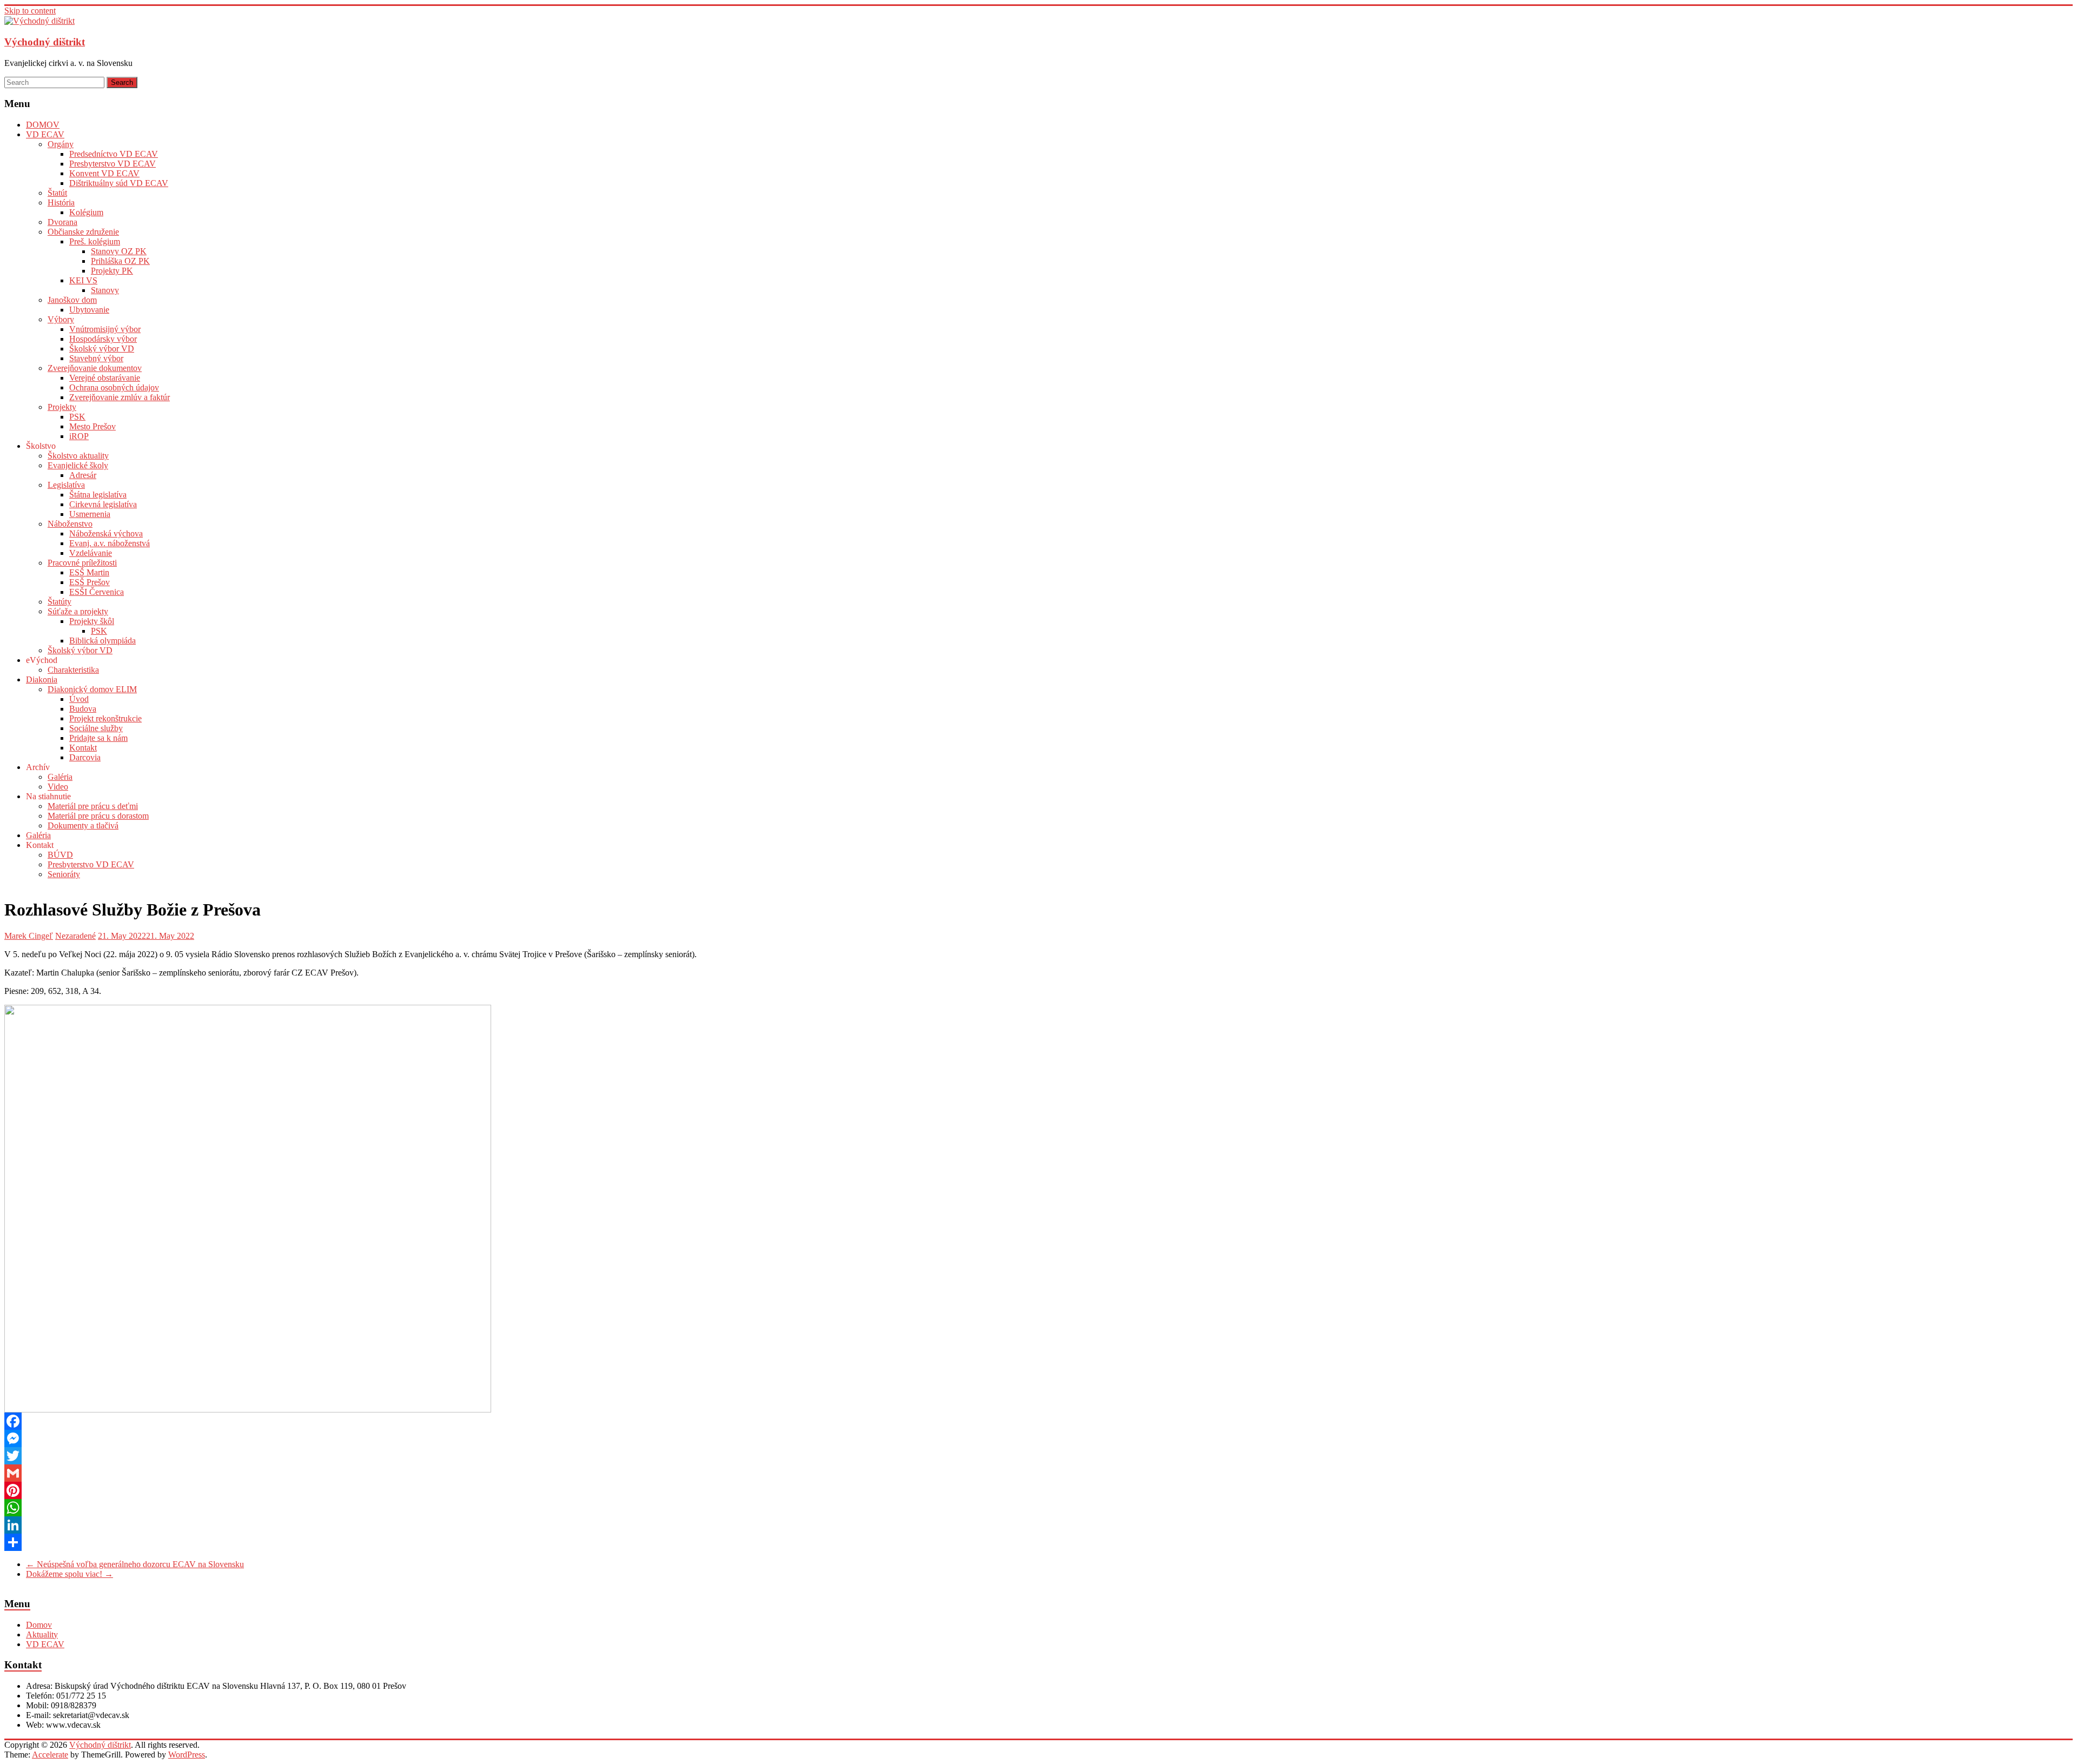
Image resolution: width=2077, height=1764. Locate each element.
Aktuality (42, 1634)
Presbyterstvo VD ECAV (113, 164)
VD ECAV (45, 134)
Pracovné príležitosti (82, 563)
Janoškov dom (72, 300)
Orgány (61, 144)
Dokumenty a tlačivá (83, 825)
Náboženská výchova (106, 533)
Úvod (79, 699)
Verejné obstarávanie (105, 378)
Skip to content (30, 11)
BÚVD (60, 855)
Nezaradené (75, 936)
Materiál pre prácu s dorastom (98, 816)
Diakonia (42, 679)
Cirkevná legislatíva (103, 504)
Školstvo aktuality (78, 456)
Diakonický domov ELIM (92, 689)
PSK (77, 417)
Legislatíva (66, 485)
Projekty (62, 407)
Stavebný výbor (96, 358)
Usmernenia (90, 514)
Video (58, 787)
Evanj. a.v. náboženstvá (110, 543)
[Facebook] (1038, 1421)
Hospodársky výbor (103, 339)
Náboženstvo (70, 524)
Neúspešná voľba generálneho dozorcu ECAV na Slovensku (135, 1564)
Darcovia (85, 757)
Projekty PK (112, 271)
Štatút (57, 193)
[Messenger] (1038, 1438)
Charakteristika (73, 670)
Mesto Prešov (92, 426)
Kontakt (83, 748)
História (61, 203)
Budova (83, 709)
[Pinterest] (1038, 1490)
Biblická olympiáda (102, 641)
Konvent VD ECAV (104, 173)
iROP (79, 436)
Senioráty (64, 874)
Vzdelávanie (91, 553)
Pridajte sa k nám (98, 738)
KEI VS (83, 280)
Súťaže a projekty (78, 611)
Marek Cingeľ (29, 936)
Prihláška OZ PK (120, 261)
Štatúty (59, 602)
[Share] (1038, 1542)
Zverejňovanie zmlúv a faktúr (120, 397)
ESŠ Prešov (90, 582)
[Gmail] (1038, 1473)
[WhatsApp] (1038, 1508)
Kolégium (86, 212)
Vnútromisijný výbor (105, 329)
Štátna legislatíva (98, 495)
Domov (39, 1625)
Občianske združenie (83, 232)
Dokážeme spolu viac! (70, 1574)
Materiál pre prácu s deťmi (93, 806)
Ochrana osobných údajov (114, 387)
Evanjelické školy (78, 465)
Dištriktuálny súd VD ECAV (119, 183)
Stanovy (105, 290)
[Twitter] (1038, 1456)
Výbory (61, 319)
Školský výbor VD (102, 349)
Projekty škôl (92, 621)
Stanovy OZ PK (119, 251)
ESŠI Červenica (97, 592)
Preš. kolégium (95, 241)
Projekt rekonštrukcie (105, 718)
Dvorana (62, 222)
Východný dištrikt (45, 42)
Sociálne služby (96, 728)
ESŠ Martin (89, 572)
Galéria (60, 777)
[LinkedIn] (1038, 1525)
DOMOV (43, 125)
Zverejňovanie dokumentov (95, 368)
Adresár (83, 475)
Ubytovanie (89, 310)
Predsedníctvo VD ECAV (114, 154)
